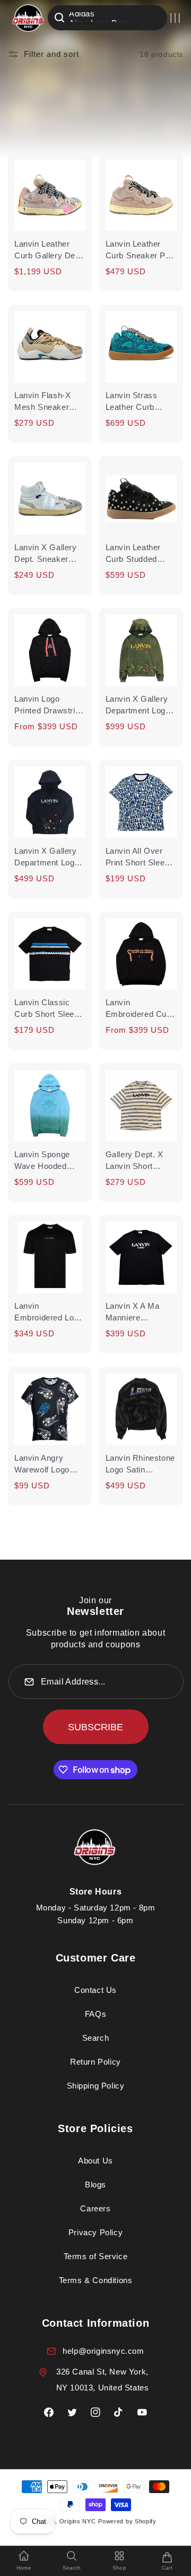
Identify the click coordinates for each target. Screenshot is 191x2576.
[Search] (59, 18)
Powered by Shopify (127, 2521)
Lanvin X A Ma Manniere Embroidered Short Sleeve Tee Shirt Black (141, 1312)
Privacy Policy (95, 2232)
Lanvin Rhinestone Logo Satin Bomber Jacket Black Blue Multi (140, 1464)
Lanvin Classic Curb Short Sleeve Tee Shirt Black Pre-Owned (49, 1009)
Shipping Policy (96, 2086)
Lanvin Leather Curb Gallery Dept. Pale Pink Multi (50, 250)
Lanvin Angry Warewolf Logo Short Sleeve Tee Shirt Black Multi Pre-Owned (46, 1464)
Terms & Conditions (96, 2280)
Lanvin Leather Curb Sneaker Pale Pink (141, 250)
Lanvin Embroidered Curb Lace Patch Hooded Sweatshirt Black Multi (141, 1009)
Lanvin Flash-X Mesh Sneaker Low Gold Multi (42, 402)
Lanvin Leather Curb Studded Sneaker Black (133, 554)
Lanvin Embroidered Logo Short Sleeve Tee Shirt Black (49, 1312)
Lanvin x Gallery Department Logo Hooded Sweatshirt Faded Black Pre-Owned (50, 857)
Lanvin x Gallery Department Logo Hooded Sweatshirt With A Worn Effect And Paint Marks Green (141, 705)
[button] (175, 18)
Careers (95, 2208)
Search (96, 2038)
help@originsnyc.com (103, 2351)
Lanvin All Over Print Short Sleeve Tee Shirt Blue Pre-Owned (141, 857)
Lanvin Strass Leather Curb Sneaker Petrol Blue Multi (133, 402)
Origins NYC (78, 2521)
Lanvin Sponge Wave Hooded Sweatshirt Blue (44, 1161)
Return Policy (95, 2062)
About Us (95, 2161)
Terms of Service (96, 2256)
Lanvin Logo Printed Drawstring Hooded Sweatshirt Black (50, 705)
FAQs (95, 2014)
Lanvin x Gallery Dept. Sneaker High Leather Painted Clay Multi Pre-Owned (49, 554)
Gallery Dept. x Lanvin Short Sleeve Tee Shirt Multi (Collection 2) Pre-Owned (141, 1161)
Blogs (95, 2184)
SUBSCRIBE (95, 1727)
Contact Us (95, 1990)
